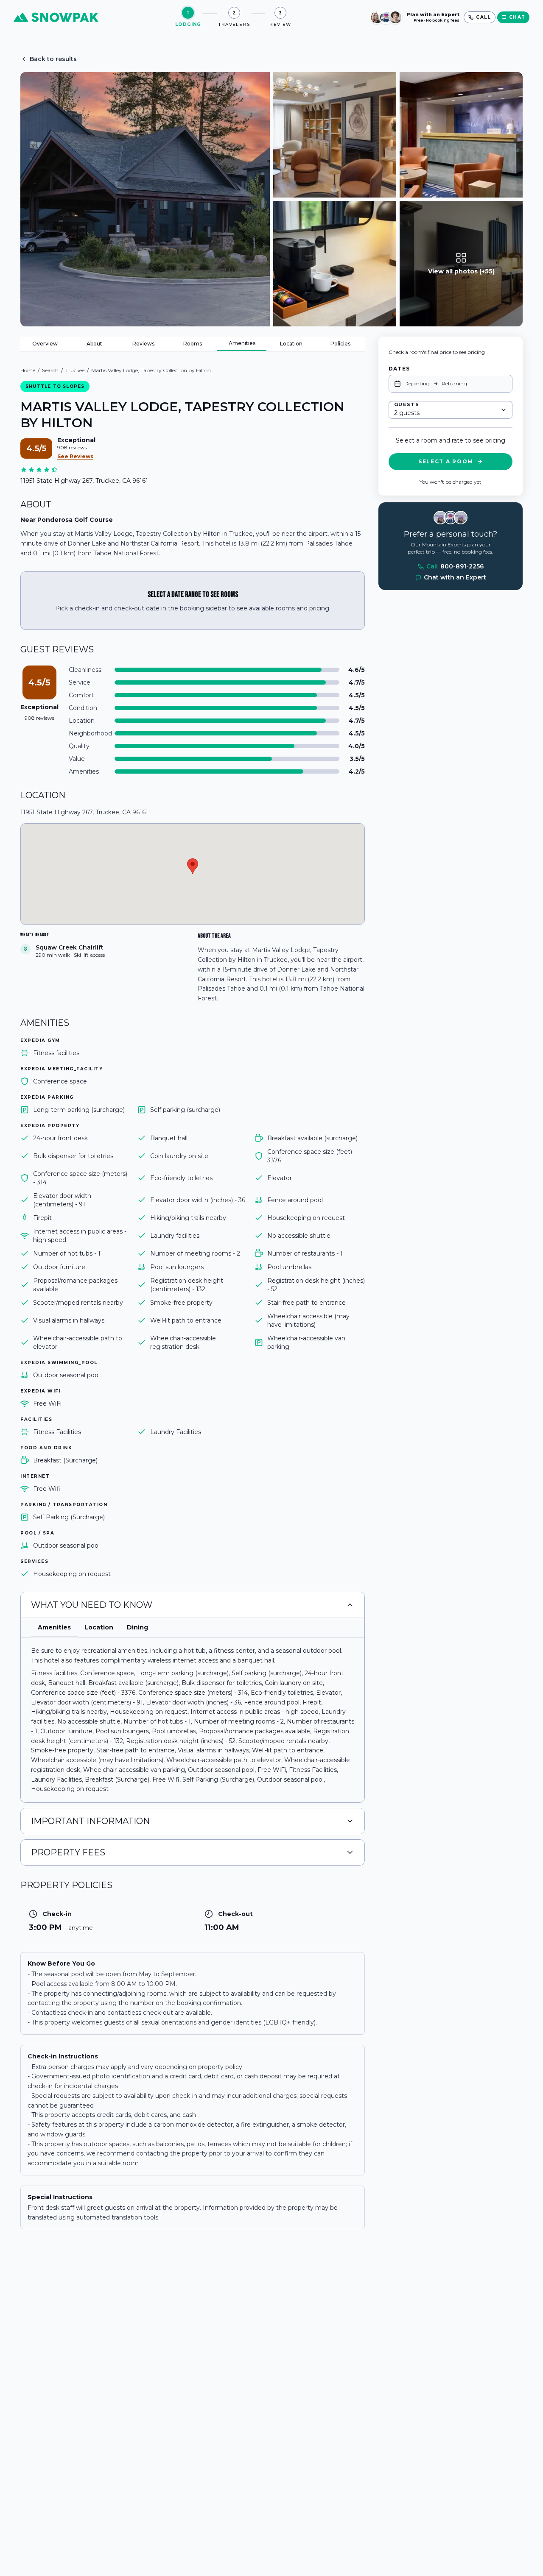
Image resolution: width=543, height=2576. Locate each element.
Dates (399, 369)
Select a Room (446, 461)
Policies (340, 344)
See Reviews (75, 456)
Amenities (242, 343)
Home (28, 370)
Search (50, 370)
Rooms (193, 344)
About (94, 344)
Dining (137, 1627)
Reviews (143, 344)
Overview (45, 344)
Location (291, 344)
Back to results (53, 59)
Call (455, 567)
